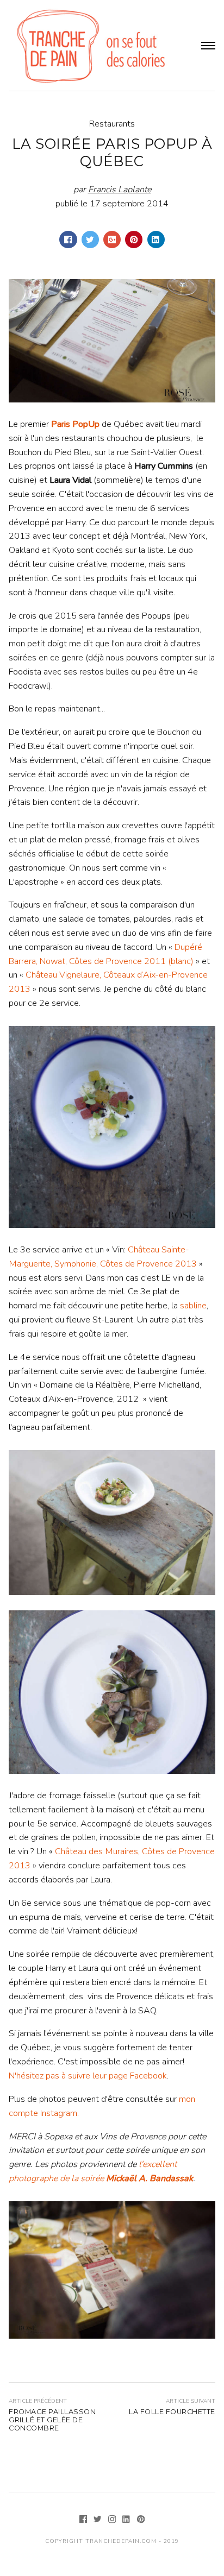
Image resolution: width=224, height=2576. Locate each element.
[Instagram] (113, 2521)
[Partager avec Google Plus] (112, 240)
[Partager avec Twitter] (90, 240)
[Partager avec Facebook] (68, 240)
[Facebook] (85, 2521)
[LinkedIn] (127, 2521)
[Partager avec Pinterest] (134, 240)
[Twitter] (99, 2521)
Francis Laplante (120, 190)
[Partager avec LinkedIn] (156, 240)
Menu (208, 46)
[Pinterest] (141, 2521)
